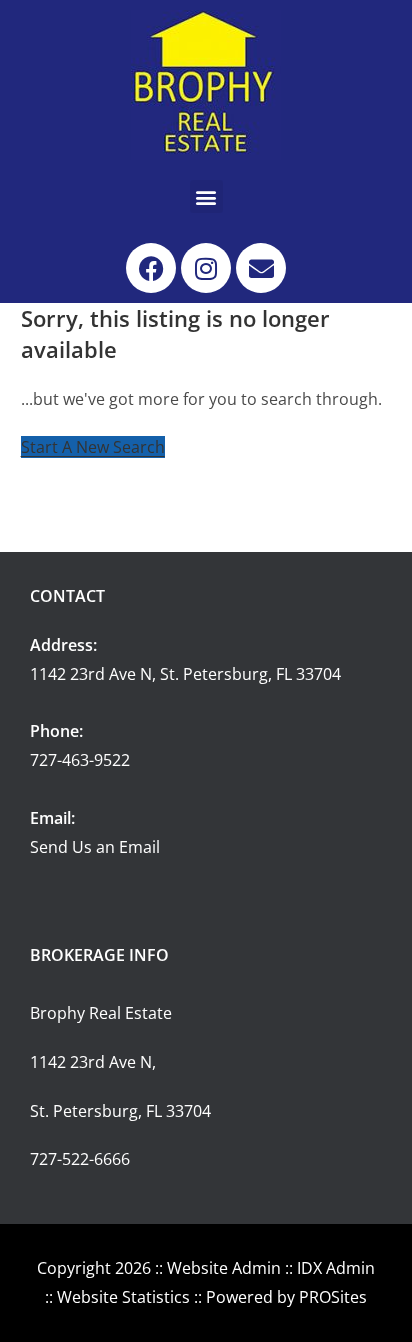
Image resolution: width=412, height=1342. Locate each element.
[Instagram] (206, 268)
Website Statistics (123, 1297)
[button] (206, 196)
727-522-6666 (80, 1159)
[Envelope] (261, 268)
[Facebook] (151, 268)
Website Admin (224, 1268)
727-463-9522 (80, 760)
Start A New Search (93, 447)
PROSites (333, 1297)
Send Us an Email (95, 847)
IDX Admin (336, 1268)
